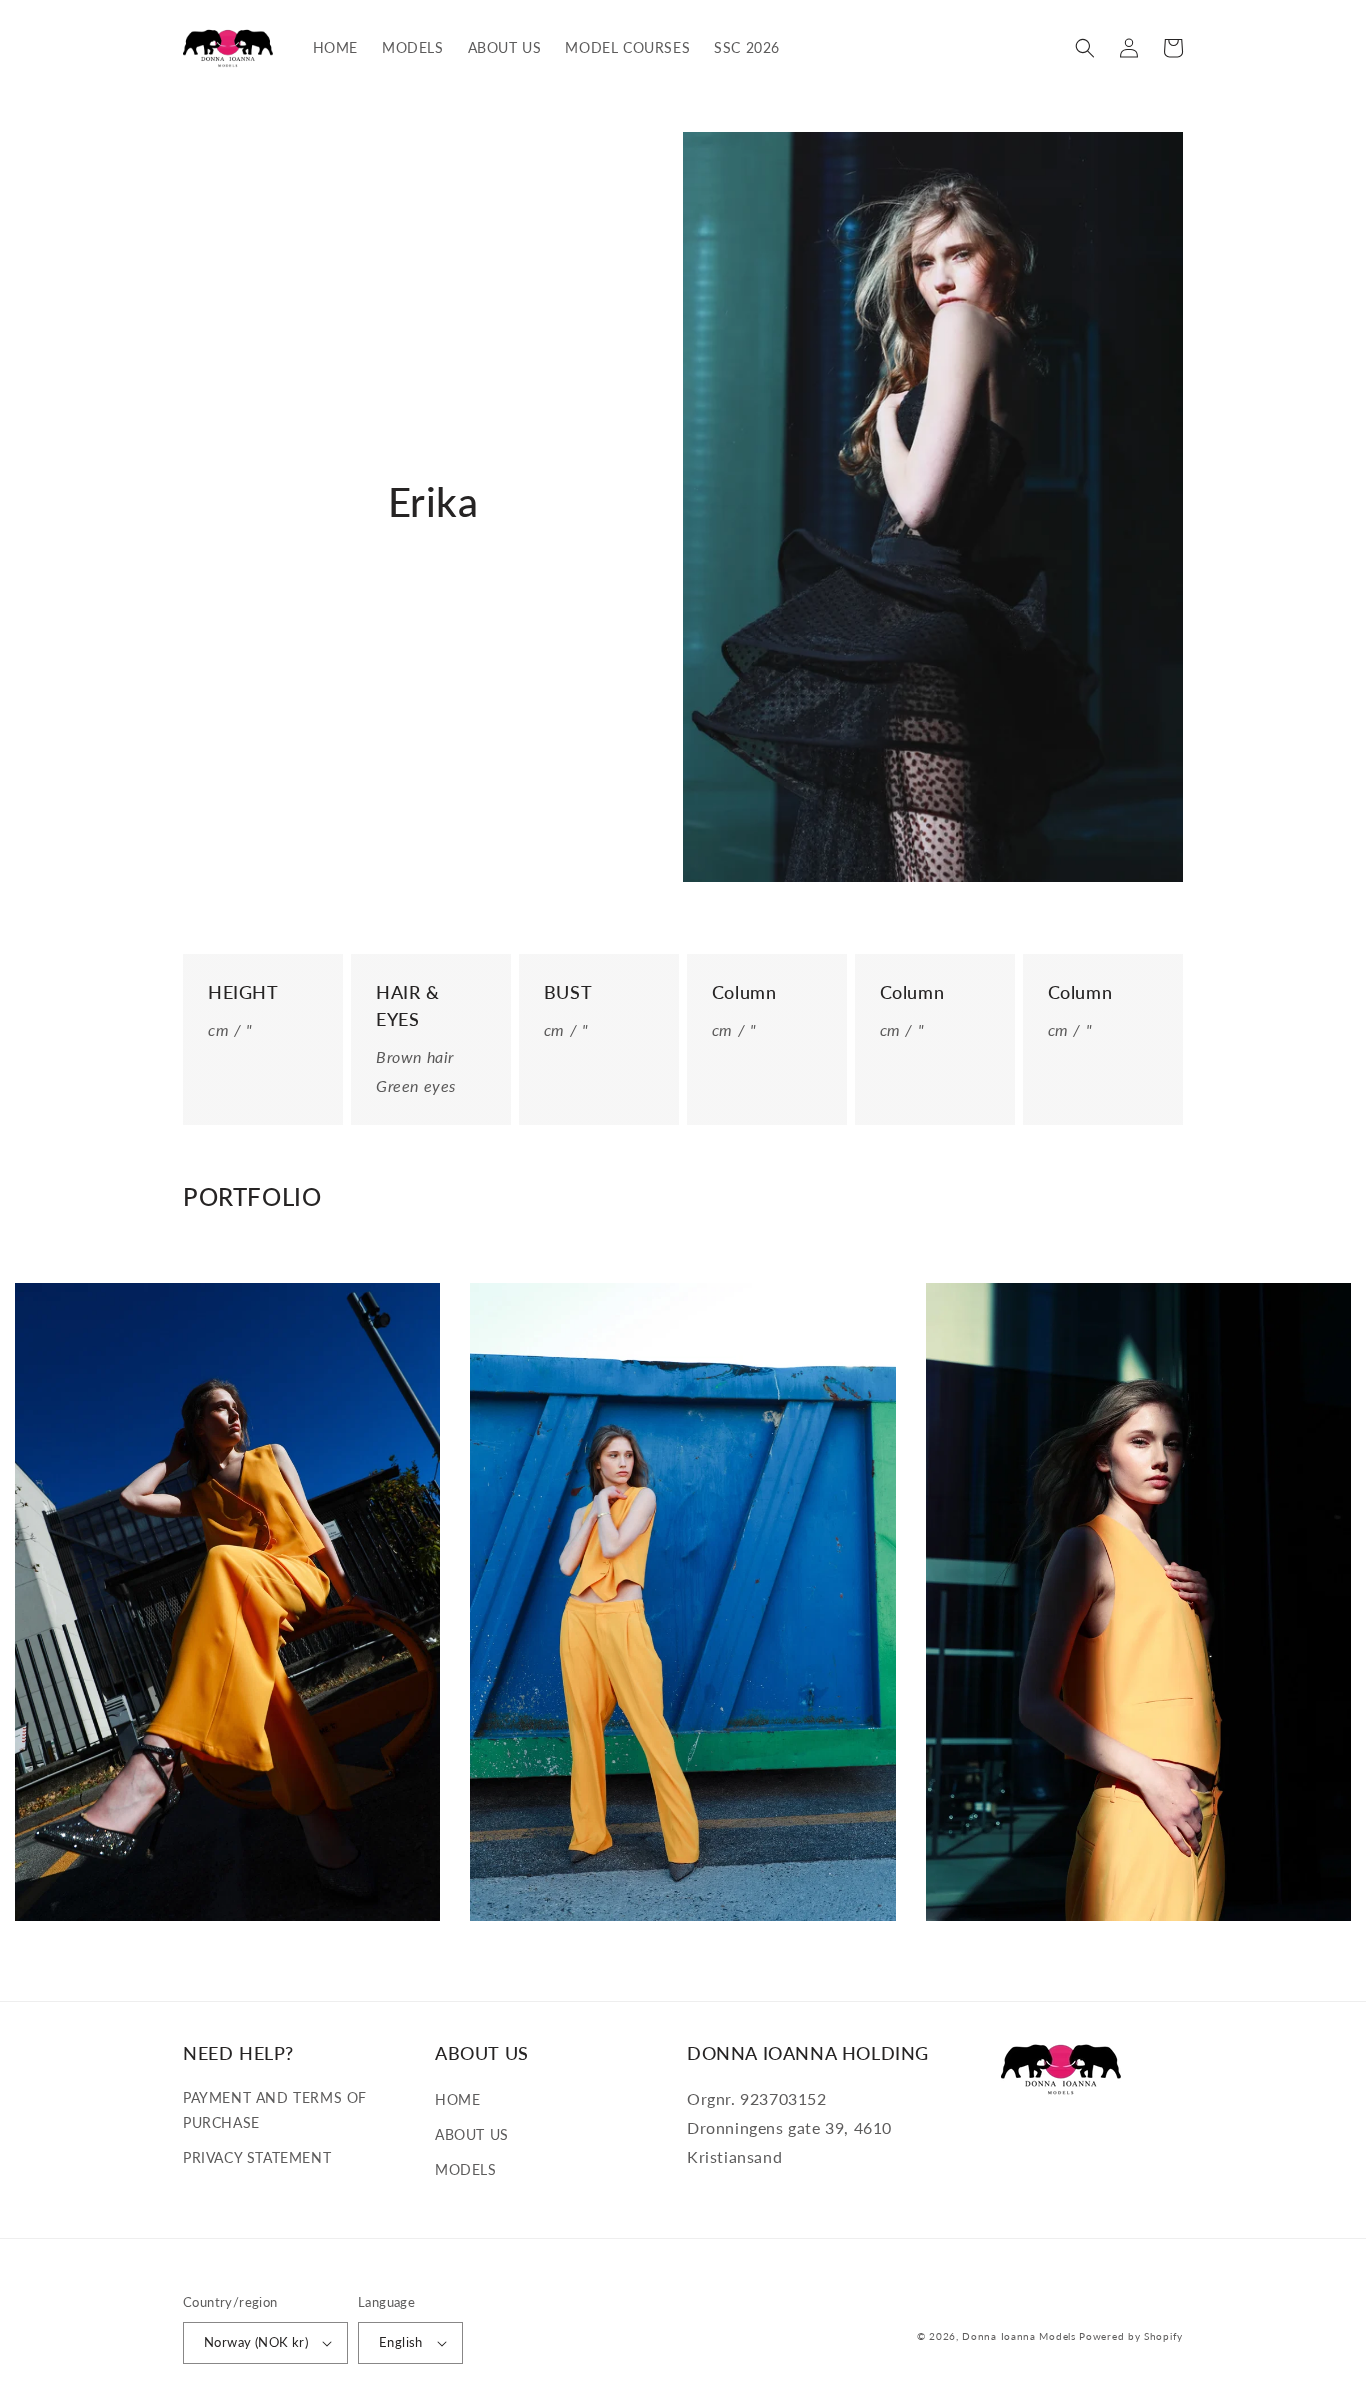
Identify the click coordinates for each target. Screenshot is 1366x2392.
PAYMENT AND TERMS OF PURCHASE (275, 2110)
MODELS (466, 2169)
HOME (457, 2099)
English (401, 2342)
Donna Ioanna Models (1018, 2336)
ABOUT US (472, 2134)
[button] (1085, 48)
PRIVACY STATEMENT (257, 2157)
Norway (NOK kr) (256, 2342)
